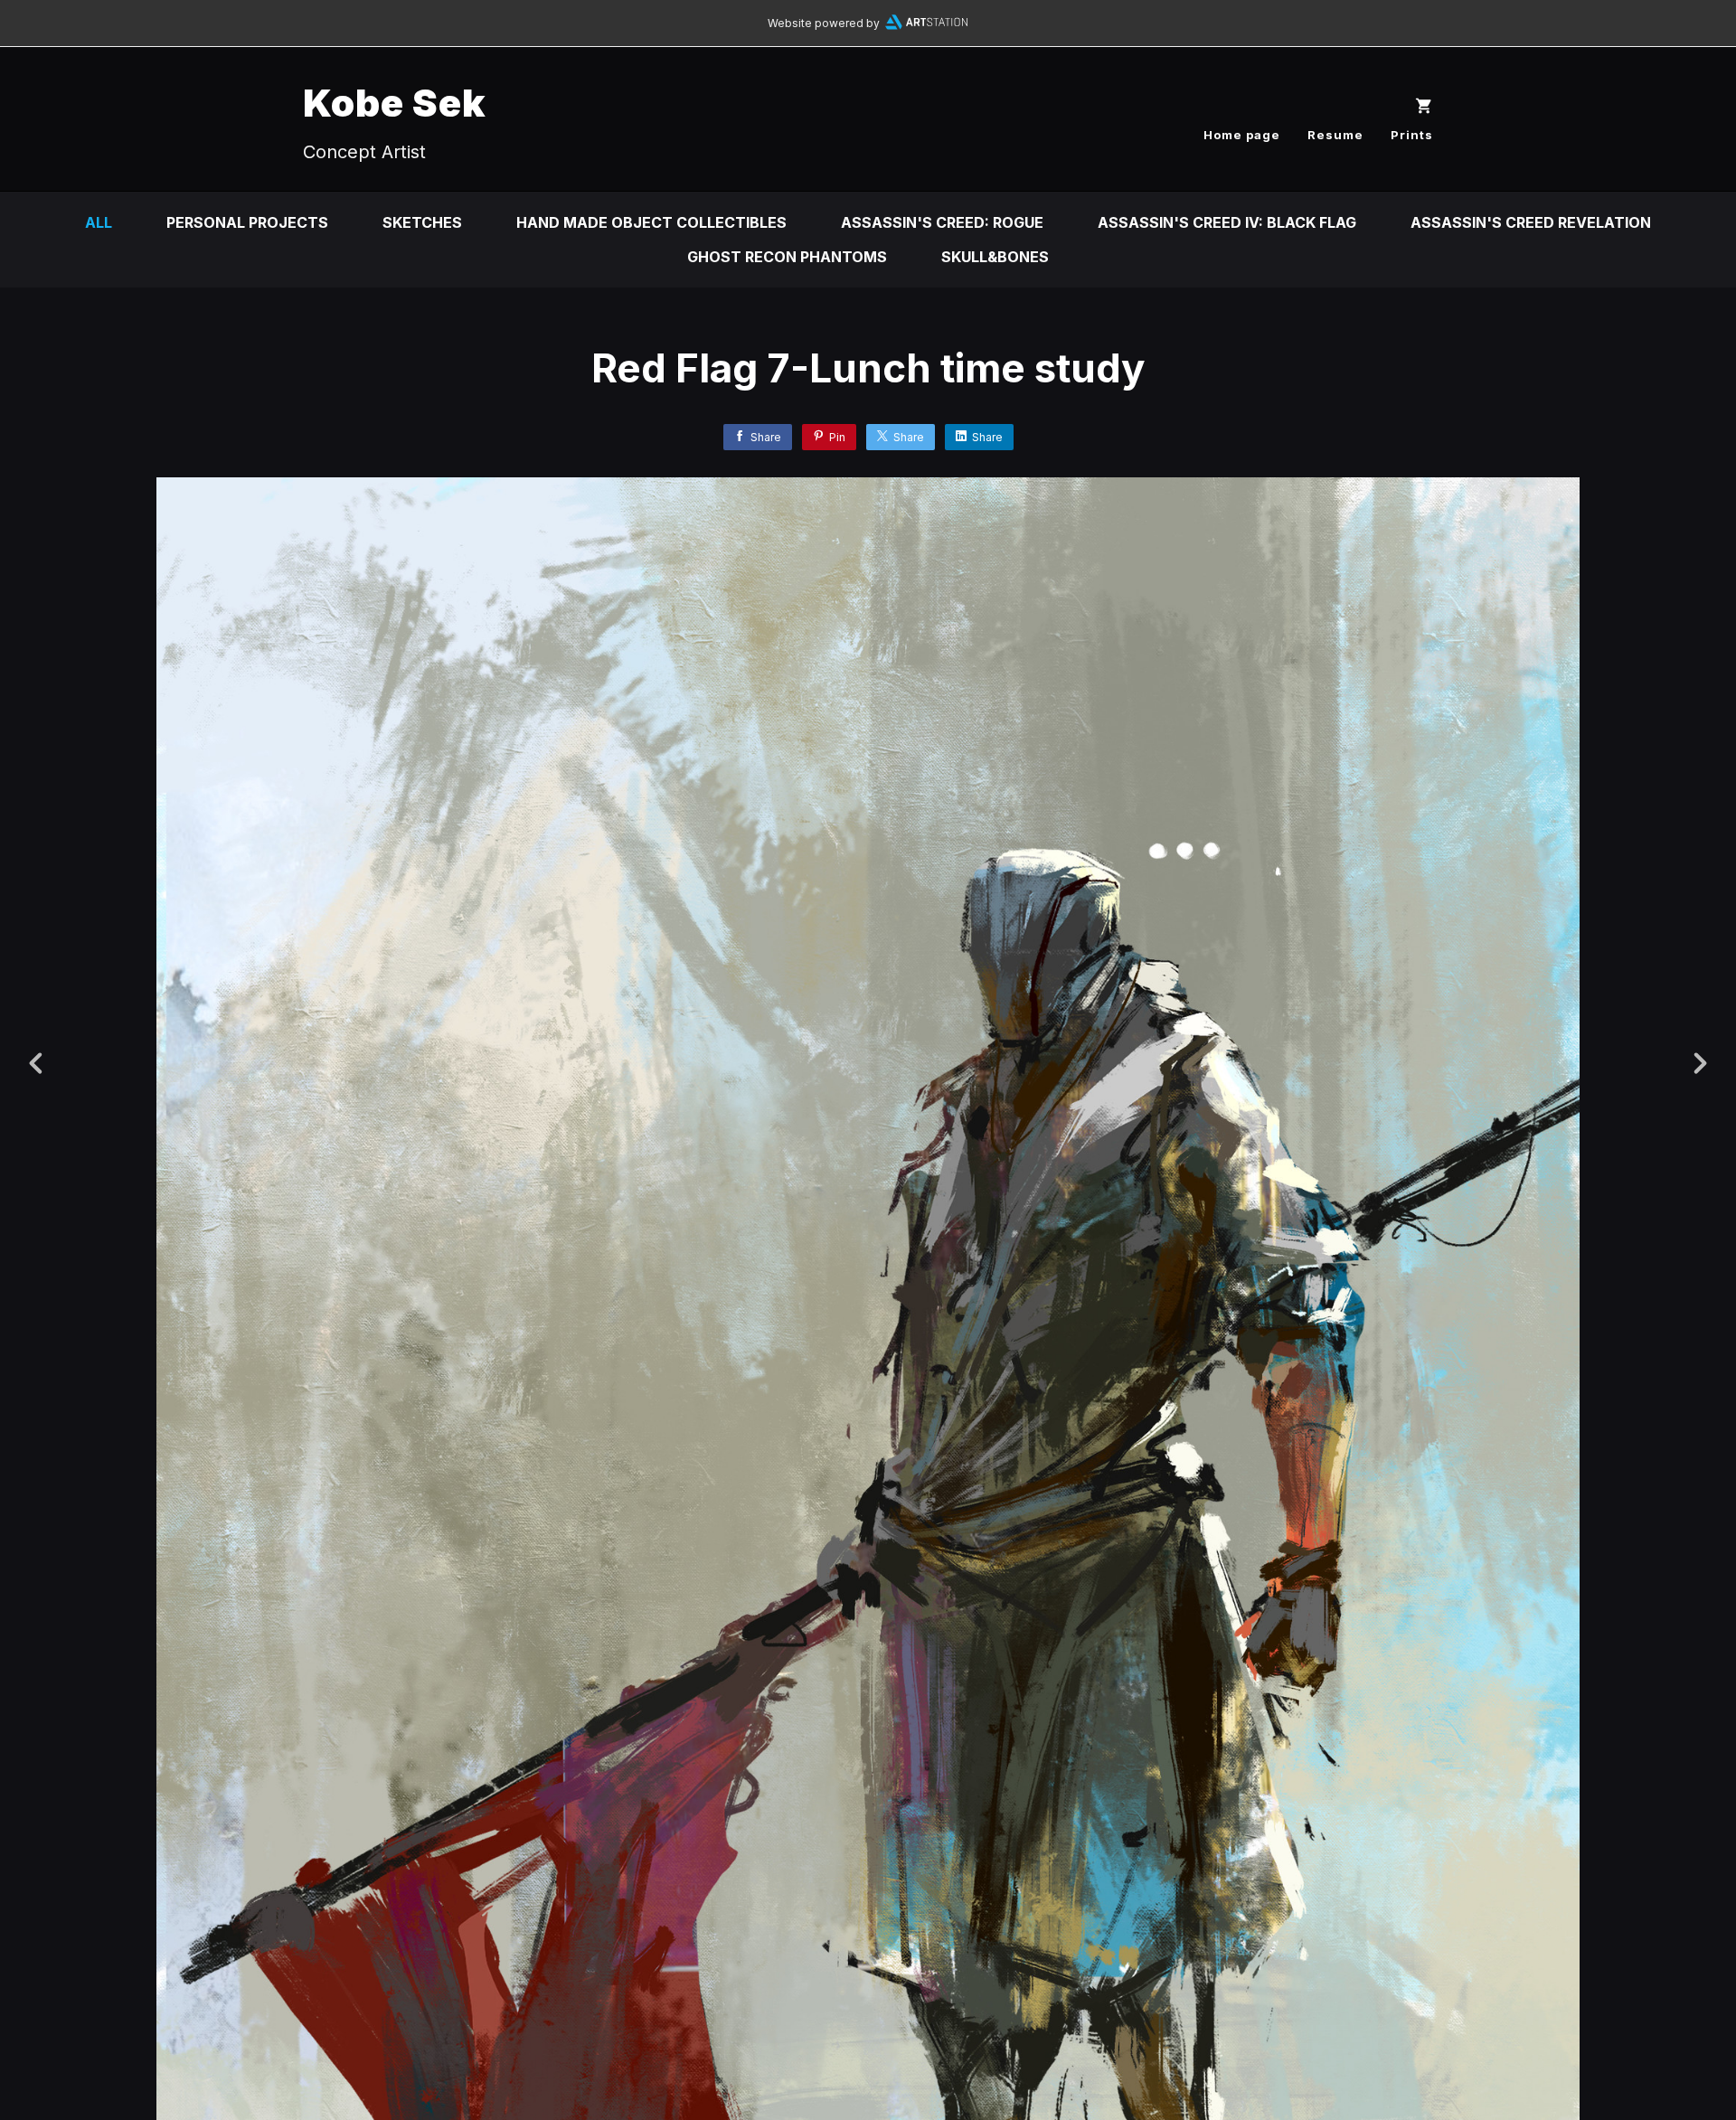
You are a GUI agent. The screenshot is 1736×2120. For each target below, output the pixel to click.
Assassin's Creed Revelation (1531, 222)
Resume (1335, 135)
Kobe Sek (395, 103)
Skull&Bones (995, 257)
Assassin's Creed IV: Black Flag (1227, 222)
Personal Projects (247, 222)
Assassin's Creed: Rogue (942, 222)
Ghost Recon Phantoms (787, 257)
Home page (1242, 135)
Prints (1412, 135)
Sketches (422, 222)
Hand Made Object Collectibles (651, 222)
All (99, 222)
